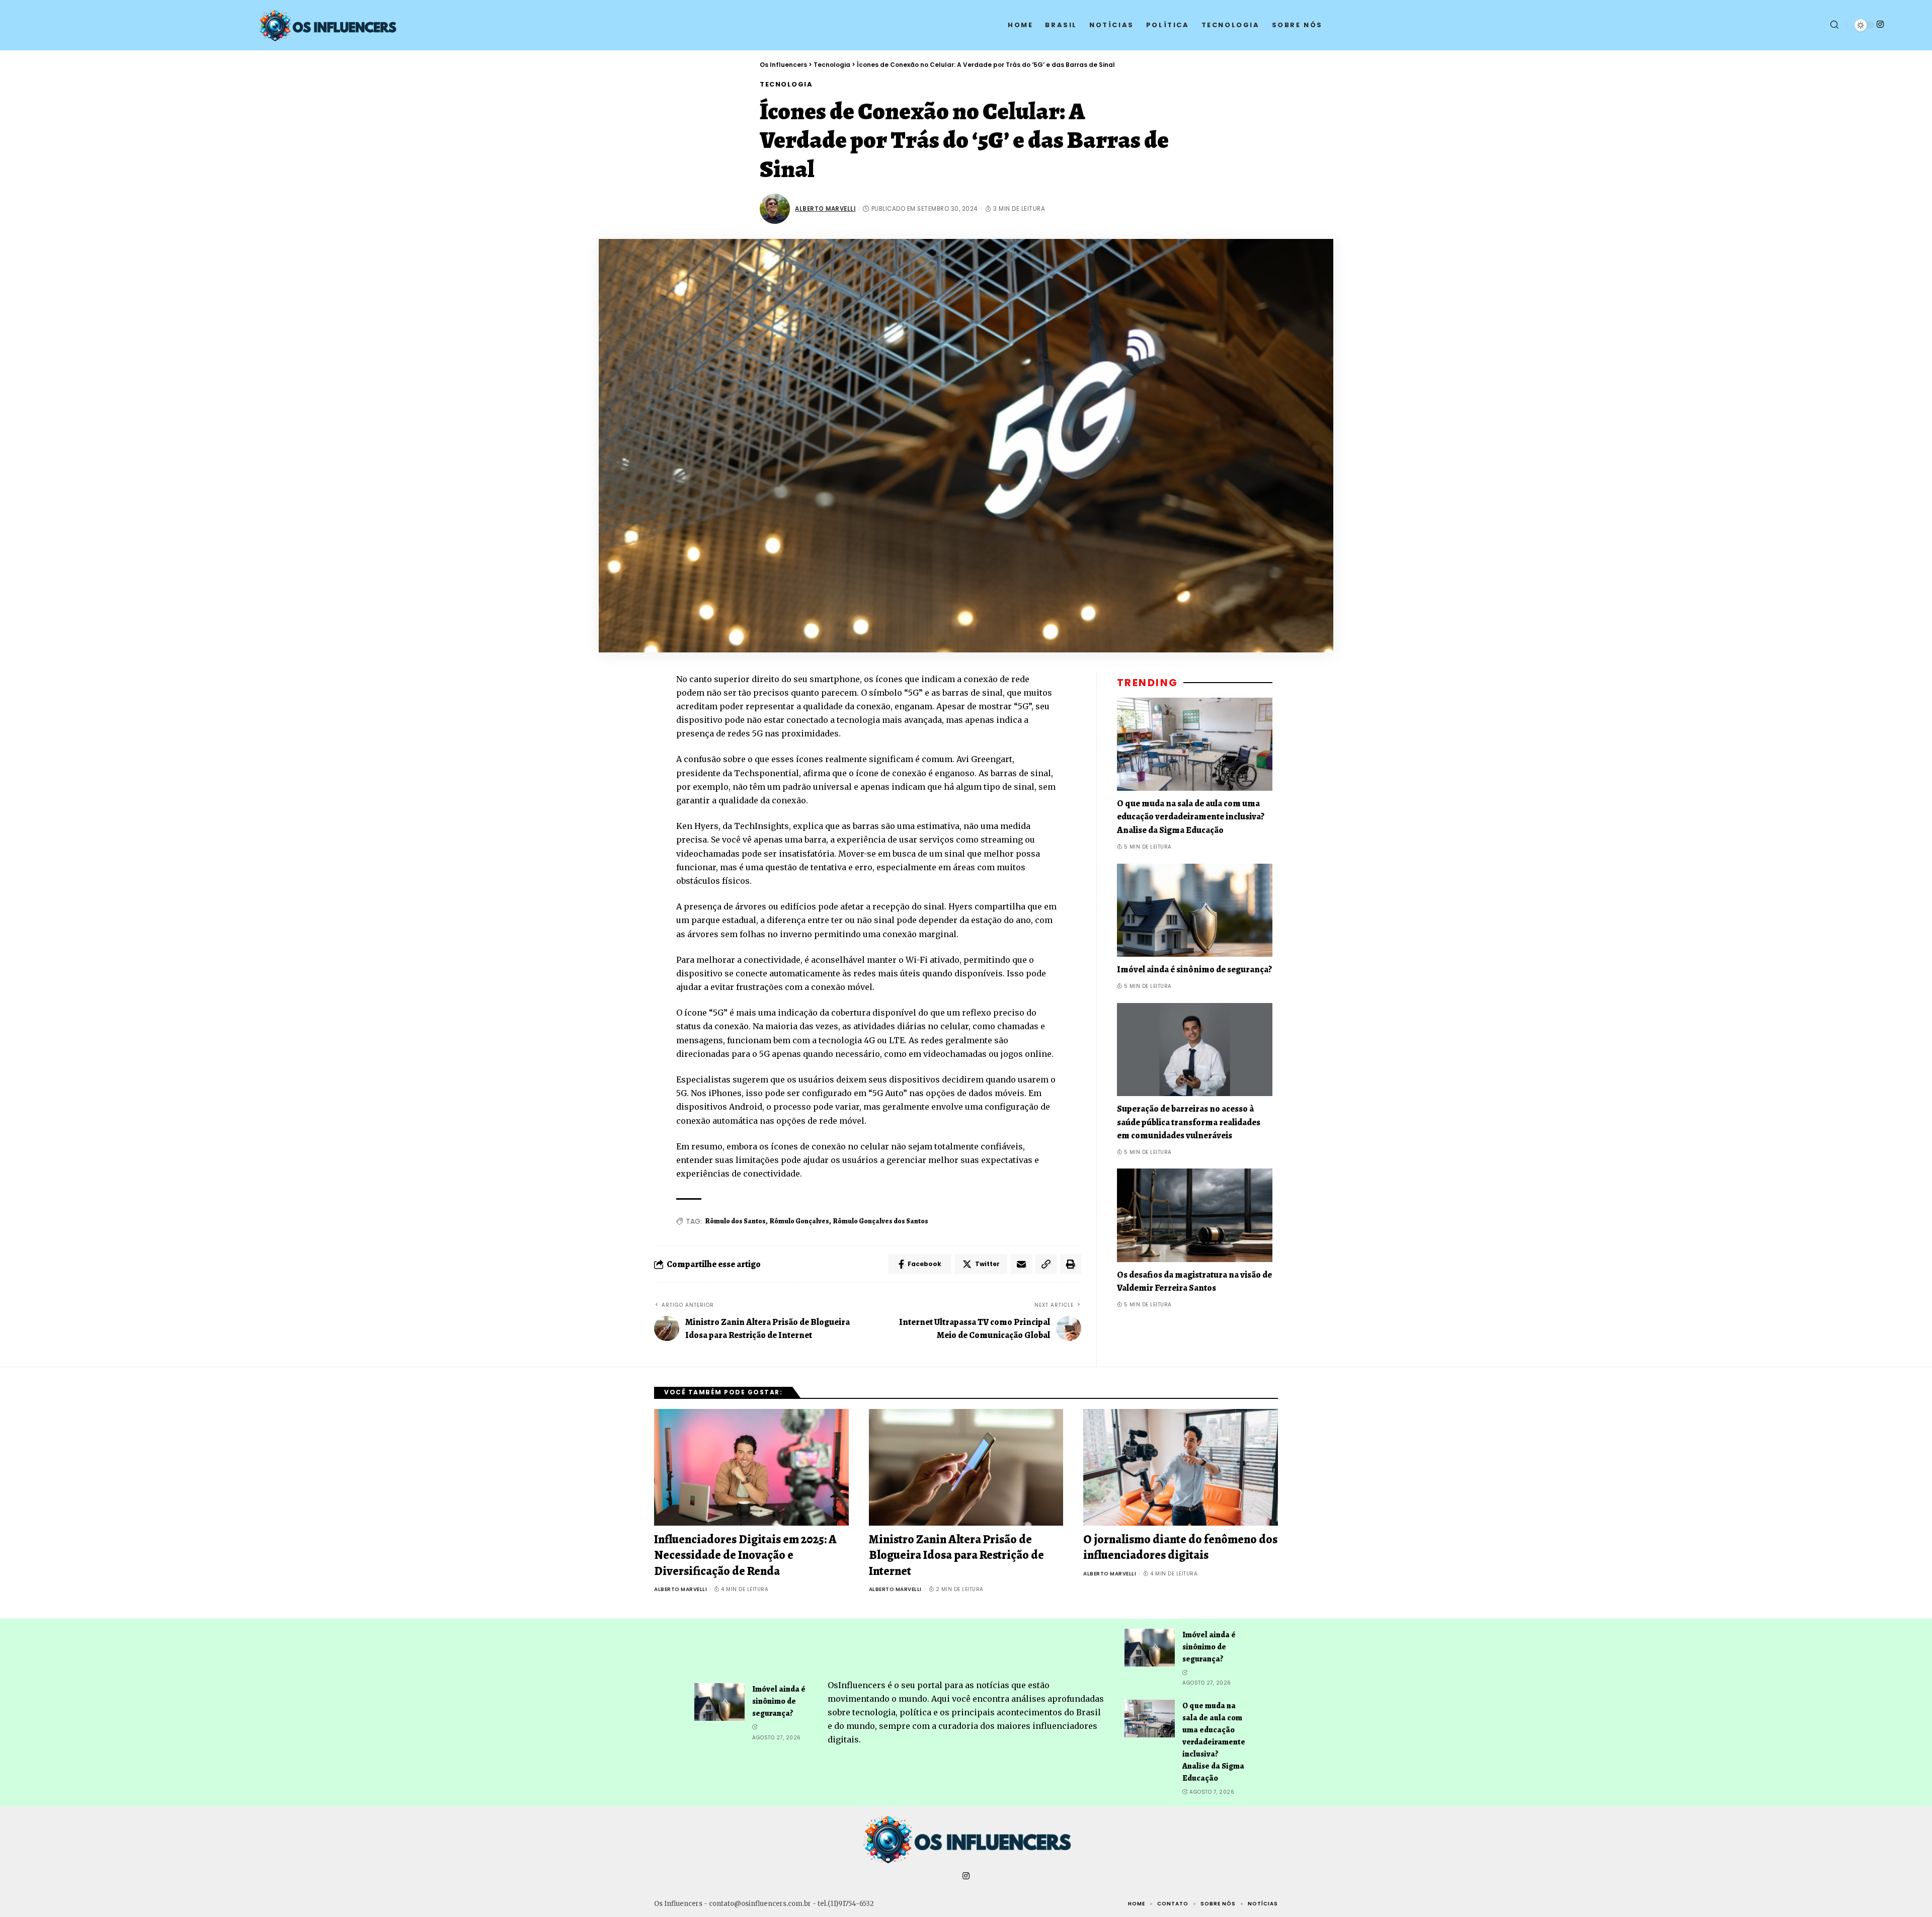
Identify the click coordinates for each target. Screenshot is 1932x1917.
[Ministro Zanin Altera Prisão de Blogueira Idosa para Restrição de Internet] (966, 1467)
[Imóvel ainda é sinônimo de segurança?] (1195, 910)
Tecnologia (786, 84)
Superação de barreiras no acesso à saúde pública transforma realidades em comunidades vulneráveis (1189, 1122)
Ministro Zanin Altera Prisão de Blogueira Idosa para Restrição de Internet (956, 1555)
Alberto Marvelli (825, 209)
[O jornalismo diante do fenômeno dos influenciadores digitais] (1181, 1467)
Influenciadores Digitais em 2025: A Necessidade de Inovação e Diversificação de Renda (745, 1555)
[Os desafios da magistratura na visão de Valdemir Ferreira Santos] (1195, 1215)
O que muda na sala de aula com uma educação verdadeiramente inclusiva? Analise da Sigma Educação (1191, 816)
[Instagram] (1880, 24)
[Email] (1021, 1264)
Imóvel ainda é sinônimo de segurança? (1194, 969)
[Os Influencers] (966, 1839)
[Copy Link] (1046, 1264)
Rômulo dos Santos (736, 1221)
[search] (1834, 25)
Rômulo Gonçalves (799, 1221)
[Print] (1071, 1264)
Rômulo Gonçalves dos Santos (881, 1221)
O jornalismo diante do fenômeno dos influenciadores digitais (1180, 1547)
